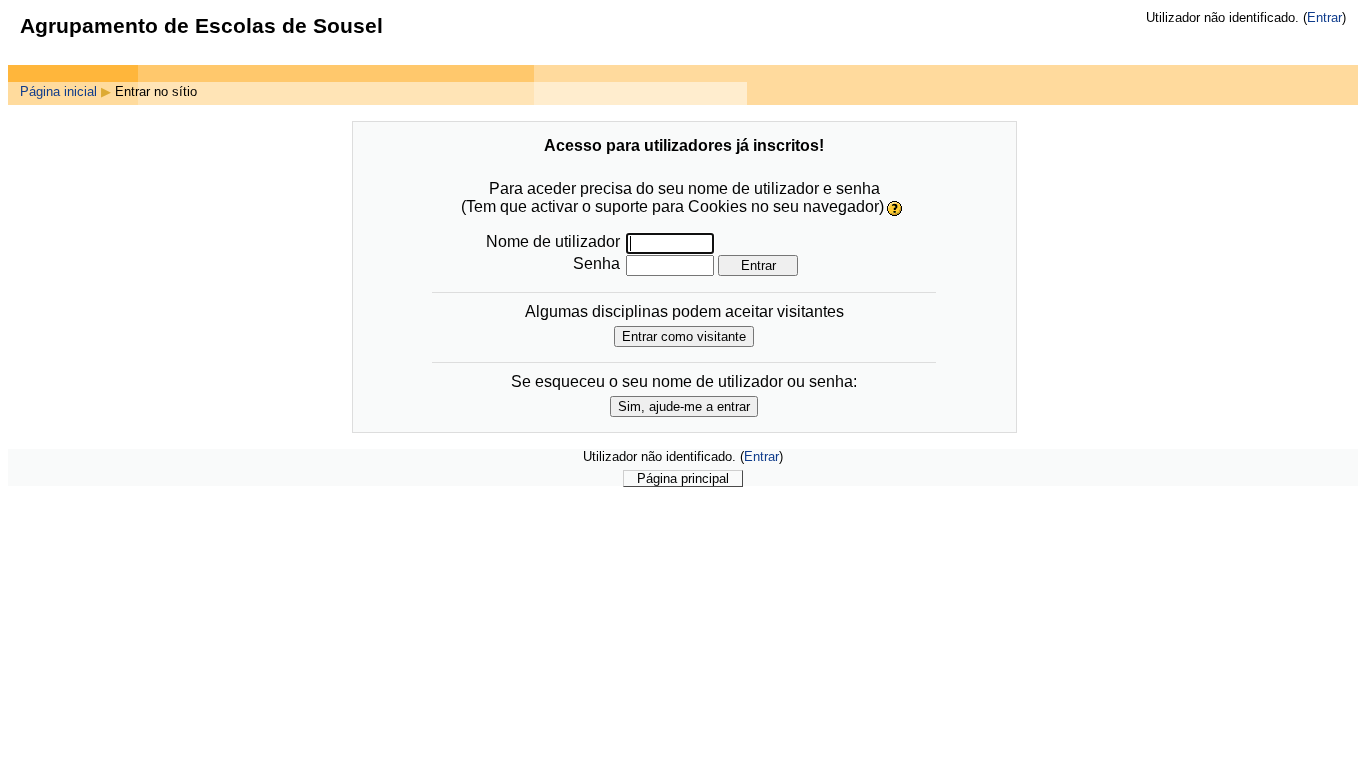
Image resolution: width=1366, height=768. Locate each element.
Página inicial (58, 91)
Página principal (683, 478)
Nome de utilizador (553, 241)
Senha (596, 263)
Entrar (1324, 17)
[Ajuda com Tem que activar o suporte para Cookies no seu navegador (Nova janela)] (895, 207)
